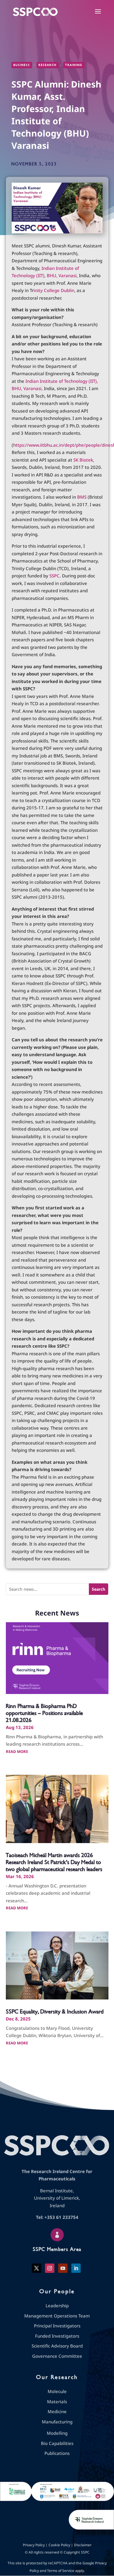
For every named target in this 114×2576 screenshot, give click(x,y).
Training (74, 65)
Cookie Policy (59, 2545)
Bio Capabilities (57, 2443)
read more (17, 1751)
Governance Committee (57, 2356)
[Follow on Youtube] (63, 2268)
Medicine (57, 2411)
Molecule (57, 2391)
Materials (57, 2402)
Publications (57, 2453)
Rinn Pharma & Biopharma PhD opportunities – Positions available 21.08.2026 (44, 1713)
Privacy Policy (34, 2545)
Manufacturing (57, 2422)
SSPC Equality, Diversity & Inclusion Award (55, 2012)
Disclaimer (83, 2545)
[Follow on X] (37, 2268)
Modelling (57, 2433)
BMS (82, 497)
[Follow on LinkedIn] (76, 2268)
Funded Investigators (57, 2336)
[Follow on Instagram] (50, 2268)
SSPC (55, 576)
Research (48, 65)
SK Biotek (83, 460)
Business (22, 65)
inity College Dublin (54, 290)
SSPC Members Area (57, 2249)
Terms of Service (61, 2571)
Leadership (57, 2306)
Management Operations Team (57, 2316)
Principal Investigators (57, 2326)
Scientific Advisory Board (57, 2346)
